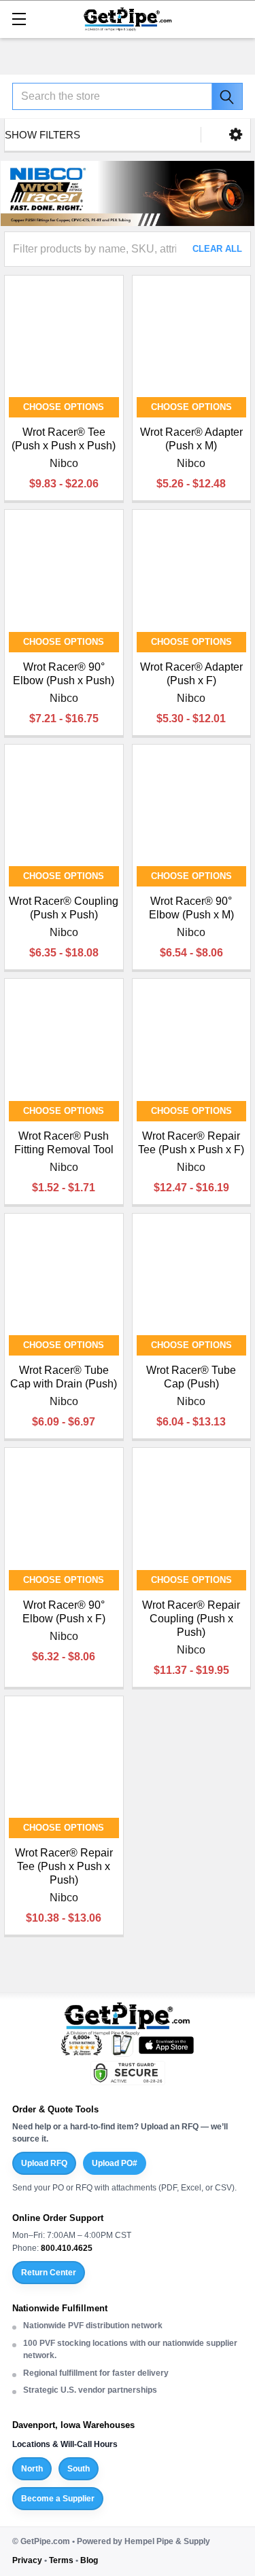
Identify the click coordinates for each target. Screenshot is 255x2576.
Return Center (49, 2273)
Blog (89, 2560)
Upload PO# (115, 2163)
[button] (236, 135)
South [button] (79, 2469)
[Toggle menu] (19, 19)
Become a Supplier (58, 2499)
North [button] (32, 2469)
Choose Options (64, 407)
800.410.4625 (67, 2248)
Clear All (217, 249)
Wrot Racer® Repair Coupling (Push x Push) (191, 1619)
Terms (61, 2560)
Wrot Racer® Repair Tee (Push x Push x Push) (64, 1866)
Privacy (27, 2560)
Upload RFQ (44, 2163)
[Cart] (238, 18)
